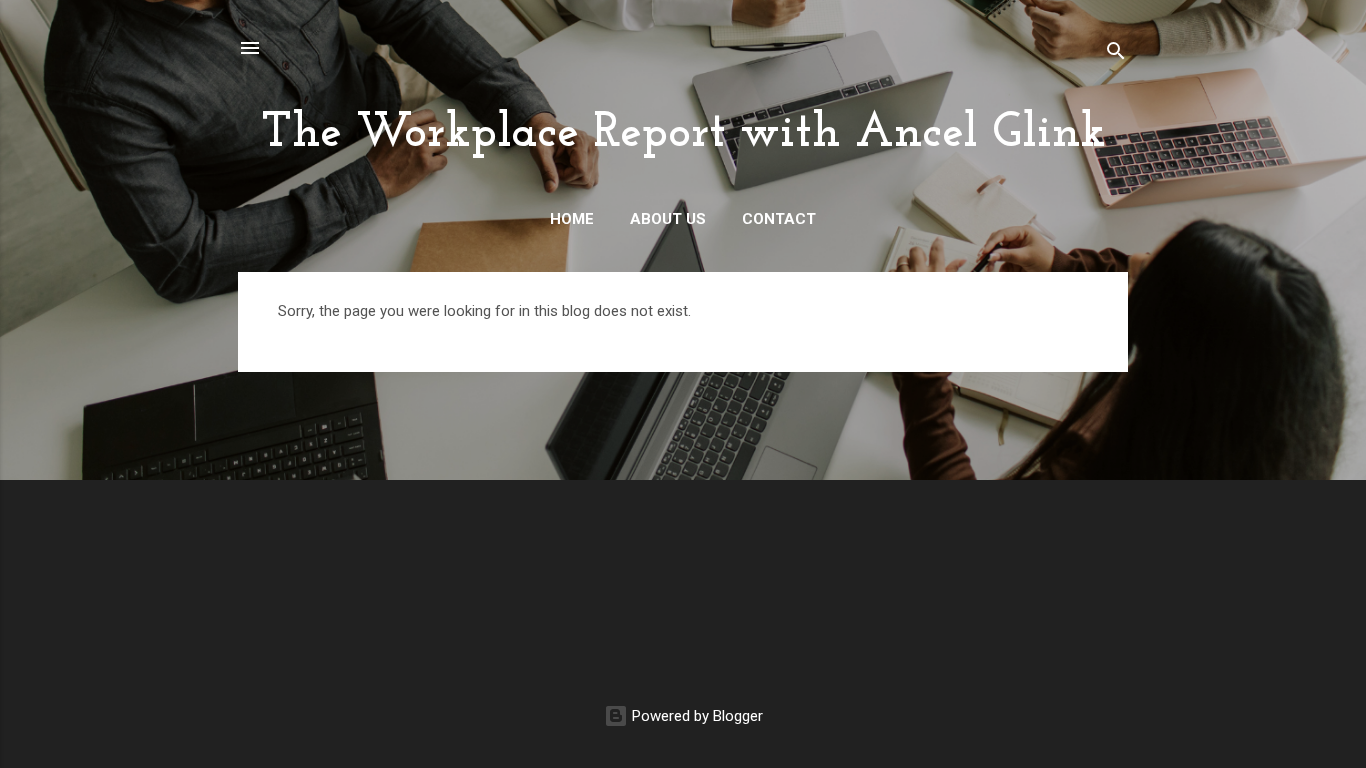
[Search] (1116, 54)
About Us (668, 219)
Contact (779, 219)
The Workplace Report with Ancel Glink (683, 134)
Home (572, 219)
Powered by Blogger (695, 716)
